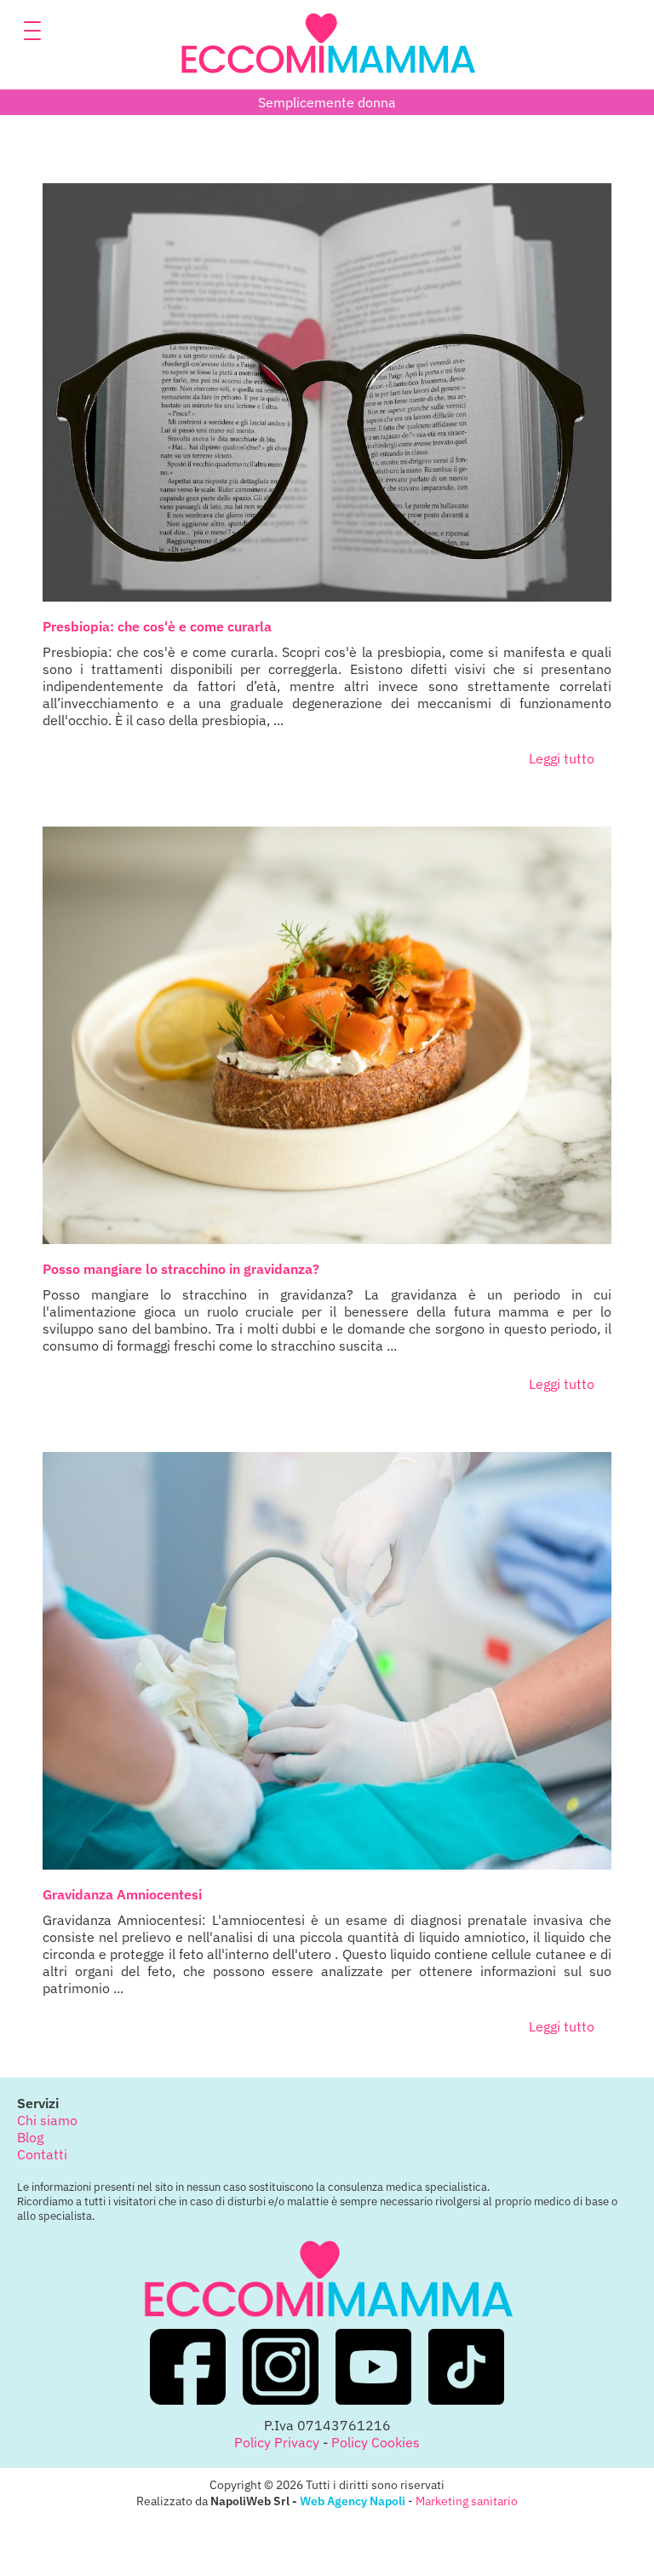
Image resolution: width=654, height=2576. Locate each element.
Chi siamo (47, 2120)
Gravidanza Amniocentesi (122, 1894)
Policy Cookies (376, 2442)
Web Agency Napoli (353, 2501)
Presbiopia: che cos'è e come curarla (157, 626)
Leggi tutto (562, 758)
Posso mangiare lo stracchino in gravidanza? (181, 1269)
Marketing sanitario (467, 2501)
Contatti (42, 2154)
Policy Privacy (277, 2442)
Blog (30, 2137)
